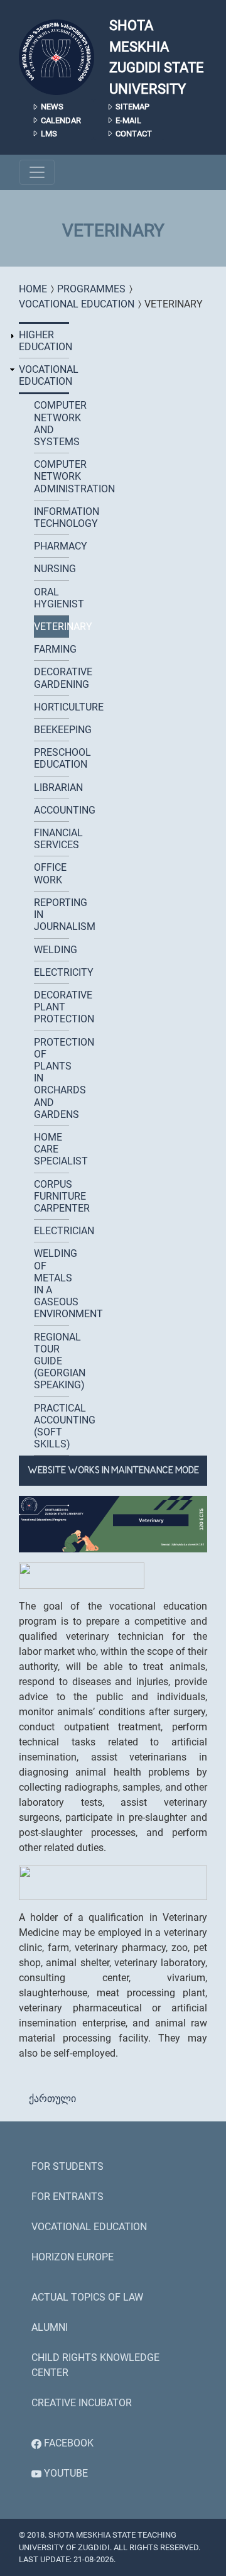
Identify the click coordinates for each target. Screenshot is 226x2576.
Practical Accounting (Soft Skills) (51, 1426)
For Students (67, 2166)
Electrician (51, 1231)
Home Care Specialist (51, 1149)
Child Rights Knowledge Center (95, 2365)
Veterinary (51, 627)
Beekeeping (51, 730)
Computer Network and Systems (51, 423)
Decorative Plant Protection (51, 1007)
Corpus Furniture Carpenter (51, 1196)
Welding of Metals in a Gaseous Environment (51, 1284)
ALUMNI (50, 2327)
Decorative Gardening (51, 678)
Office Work (50, 873)
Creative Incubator (82, 2403)
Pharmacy (51, 546)
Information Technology (51, 517)
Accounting (51, 810)
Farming (51, 649)
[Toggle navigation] (37, 172)
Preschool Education (51, 758)
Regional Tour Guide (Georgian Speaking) (51, 1361)
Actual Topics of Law (87, 2297)
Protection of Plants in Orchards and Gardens (51, 1078)
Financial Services (51, 839)
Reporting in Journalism (51, 915)
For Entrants (67, 2197)
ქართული (52, 2098)
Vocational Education (77, 304)
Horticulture (51, 707)
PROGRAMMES (91, 289)
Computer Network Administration (51, 476)
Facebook (67, 2443)
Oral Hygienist (51, 598)
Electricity (51, 972)
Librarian (51, 788)
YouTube (65, 2473)
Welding (51, 950)
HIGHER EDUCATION (44, 341)
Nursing (51, 569)
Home (33, 289)
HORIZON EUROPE (73, 2257)
